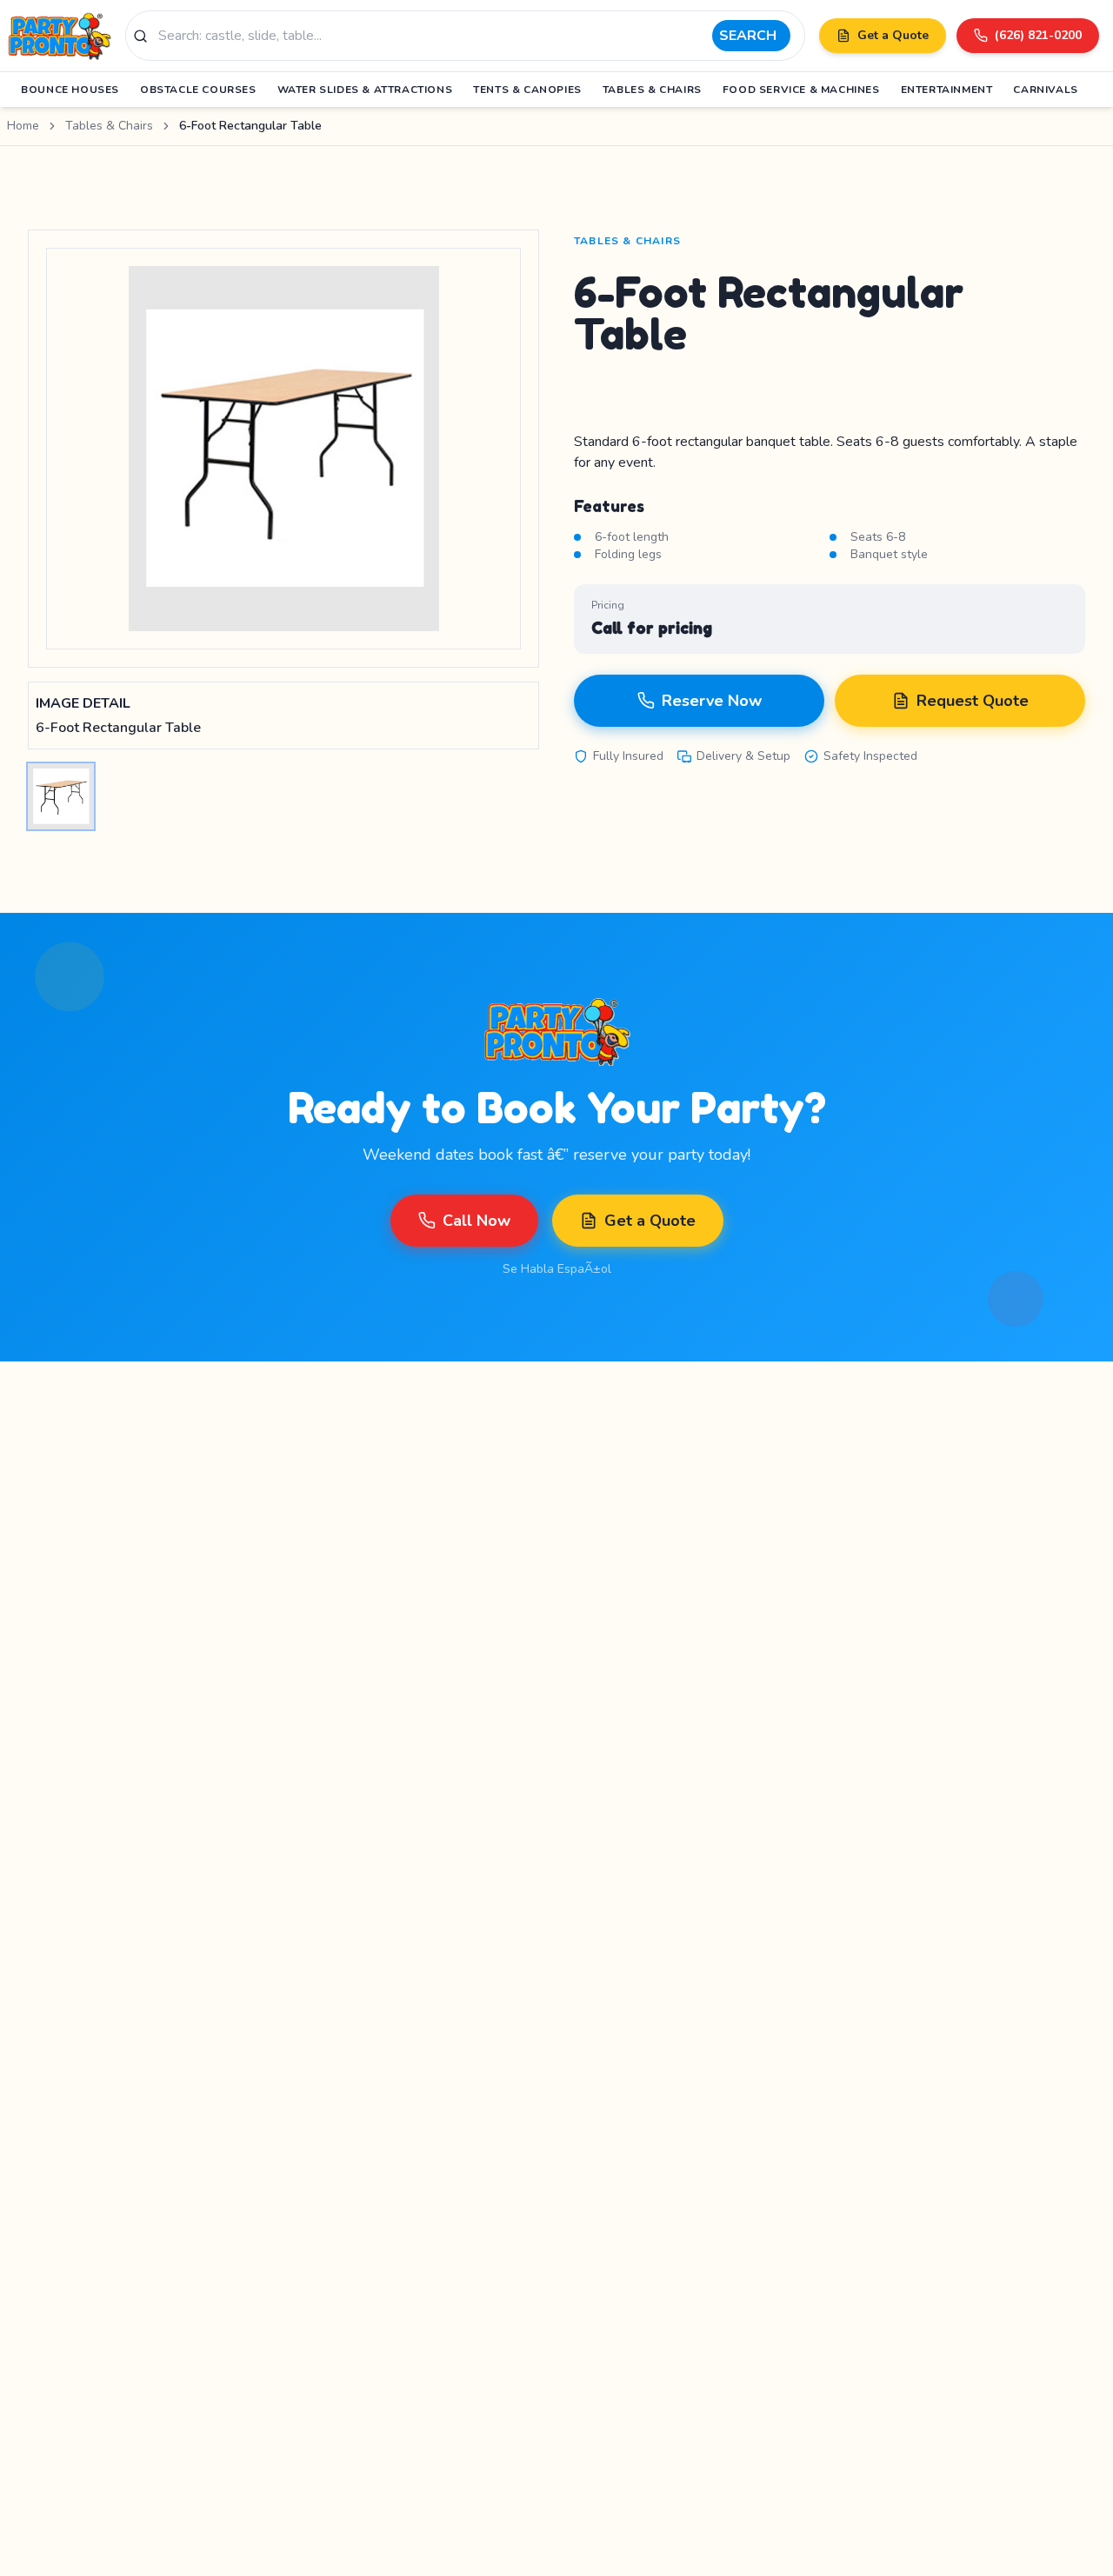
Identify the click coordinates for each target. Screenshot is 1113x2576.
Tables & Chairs (652, 90)
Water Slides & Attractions (365, 90)
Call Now (477, 1221)
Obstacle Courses (198, 90)
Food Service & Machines (801, 90)
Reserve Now (712, 701)
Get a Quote (893, 35)
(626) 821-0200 (1038, 35)
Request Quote (973, 701)
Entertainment (947, 90)
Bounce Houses (70, 90)
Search (748, 36)
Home (23, 126)
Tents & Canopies (527, 90)
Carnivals (1045, 90)
